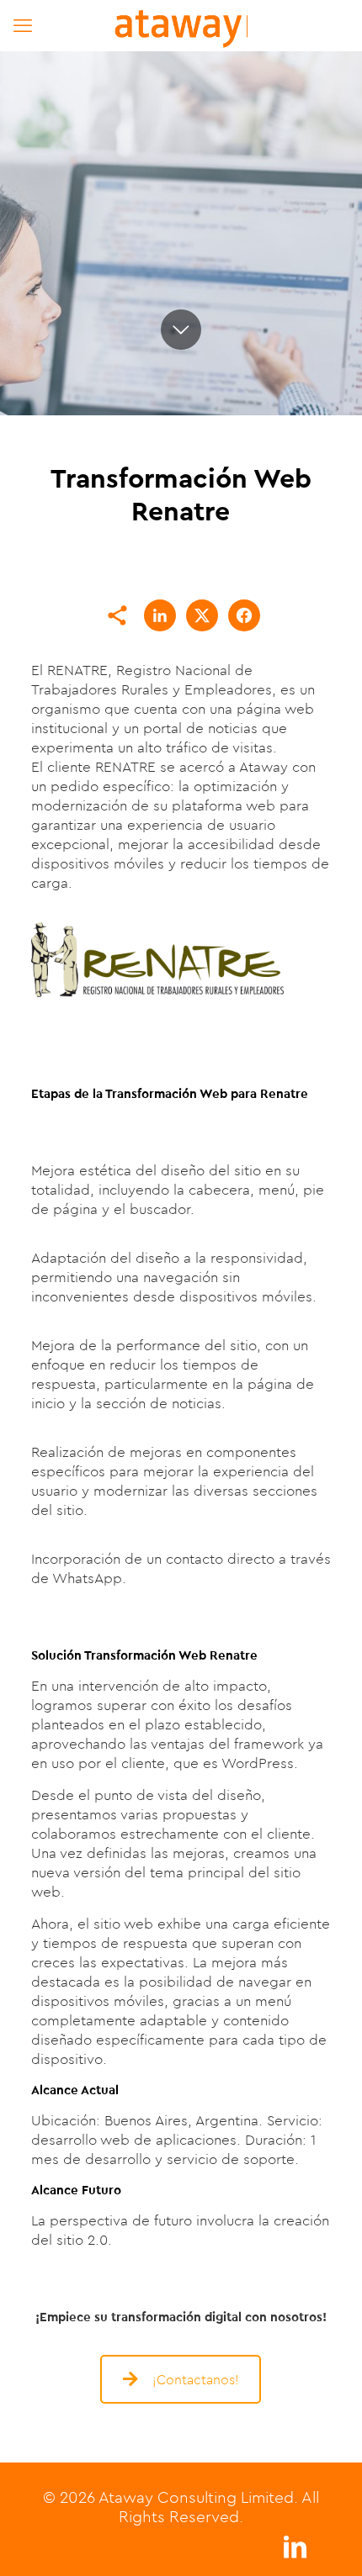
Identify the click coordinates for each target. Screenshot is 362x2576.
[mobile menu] (23, 25)
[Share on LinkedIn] (160, 615)
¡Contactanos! (196, 2379)
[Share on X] (202, 615)
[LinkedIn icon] (295, 2551)
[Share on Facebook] (244, 615)
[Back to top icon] (327, 2542)
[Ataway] (181, 25)
